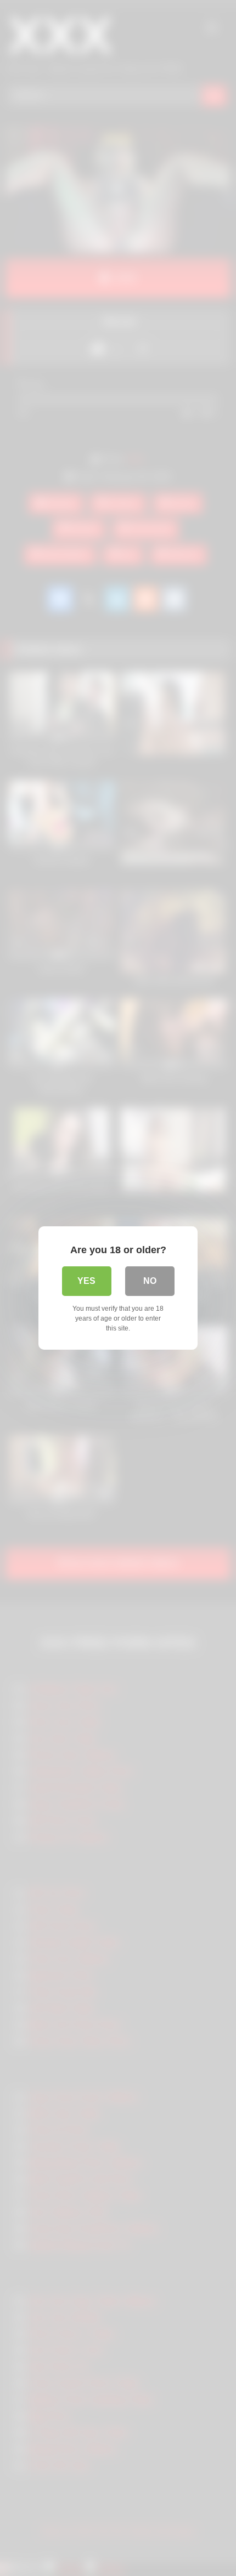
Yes (86, 1281)
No (150, 1281)
